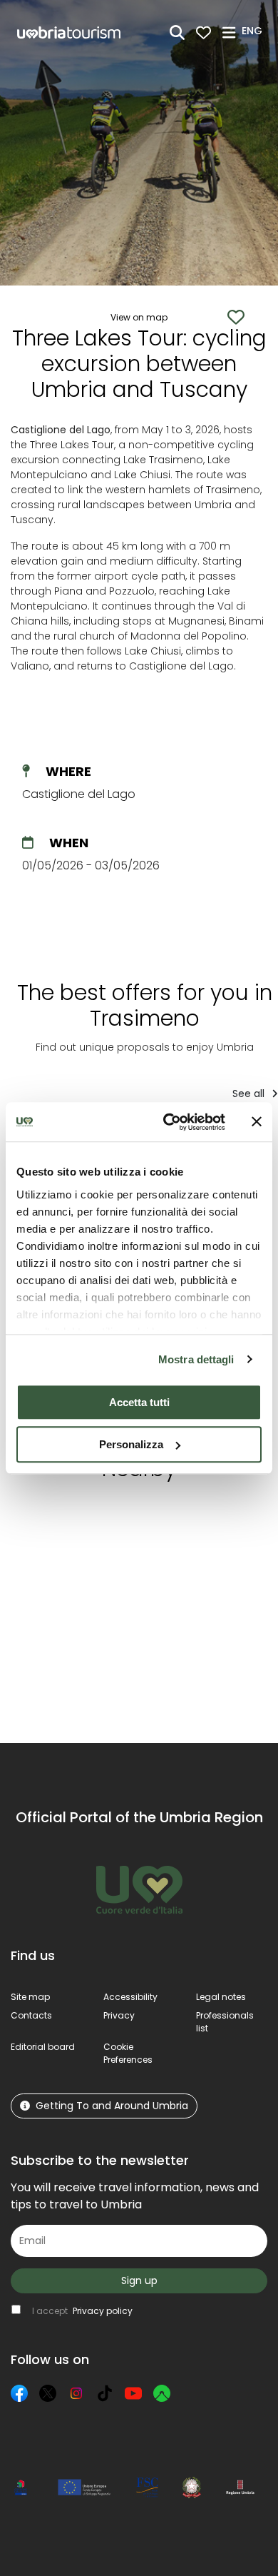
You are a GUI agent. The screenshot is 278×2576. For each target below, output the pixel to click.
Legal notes (221, 1997)
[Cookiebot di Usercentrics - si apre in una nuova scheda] (169, 1122)
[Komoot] (162, 2393)
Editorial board (43, 2047)
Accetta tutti (139, 1402)
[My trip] (204, 32)
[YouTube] (133, 2393)
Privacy (119, 2015)
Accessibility (130, 1997)
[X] (48, 2393)
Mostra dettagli (196, 1359)
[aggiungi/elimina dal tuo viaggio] (98, 1519)
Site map (30, 1997)
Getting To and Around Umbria (112, 2106)
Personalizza (131, 1444)
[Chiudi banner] (257, 1122)
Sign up (139, 2280)
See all (250, 1093)
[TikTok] (105, 2393)
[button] (254, 31)
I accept (82, 2311)
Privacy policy (103, 2311)
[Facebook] (19, 2393)
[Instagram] (76, 2393)
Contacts (31, 2015)
